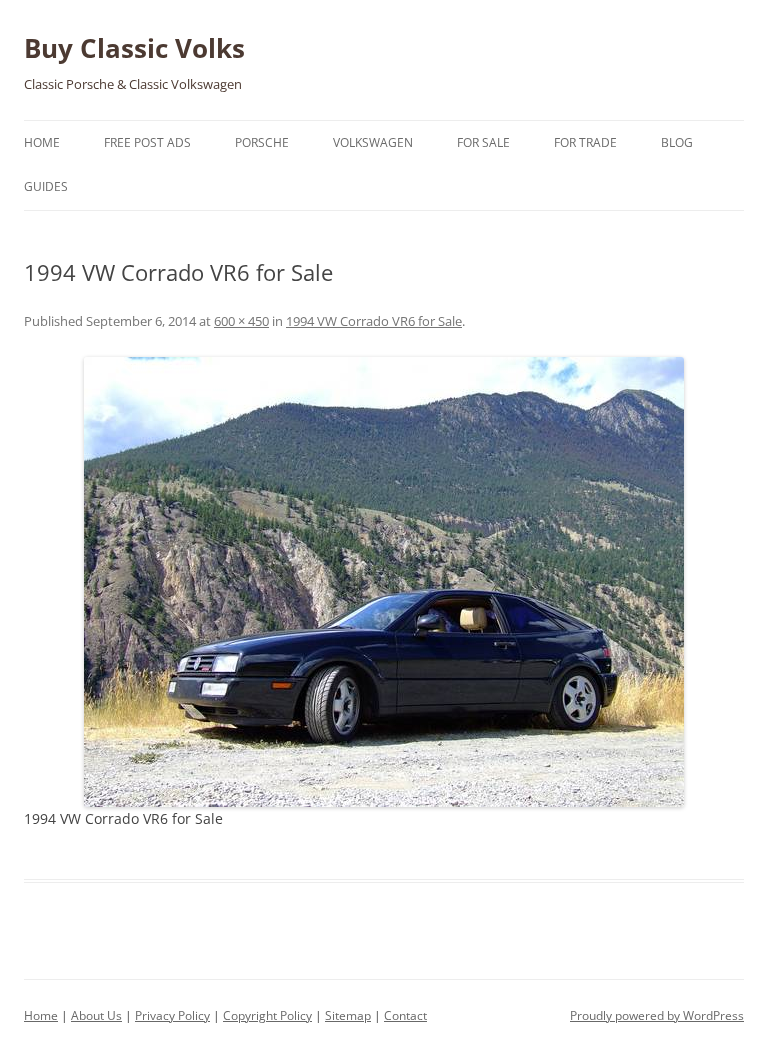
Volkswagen (373, 142)
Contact (405, 1015)
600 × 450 (241, 321)
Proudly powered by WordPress (657, 1015)
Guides (46, 186)
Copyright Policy (267, 1015)
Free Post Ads (147, 142)
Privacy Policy (172, 1015)
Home (42, 142)
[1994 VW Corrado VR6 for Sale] (384, 582)
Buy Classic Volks (134, 48)
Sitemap (348, 1015)
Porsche (262, 142)
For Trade (585, 142)
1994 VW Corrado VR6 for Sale (374, 321)
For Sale (483, 142)
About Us (96, 1015)
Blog (677, 142)
